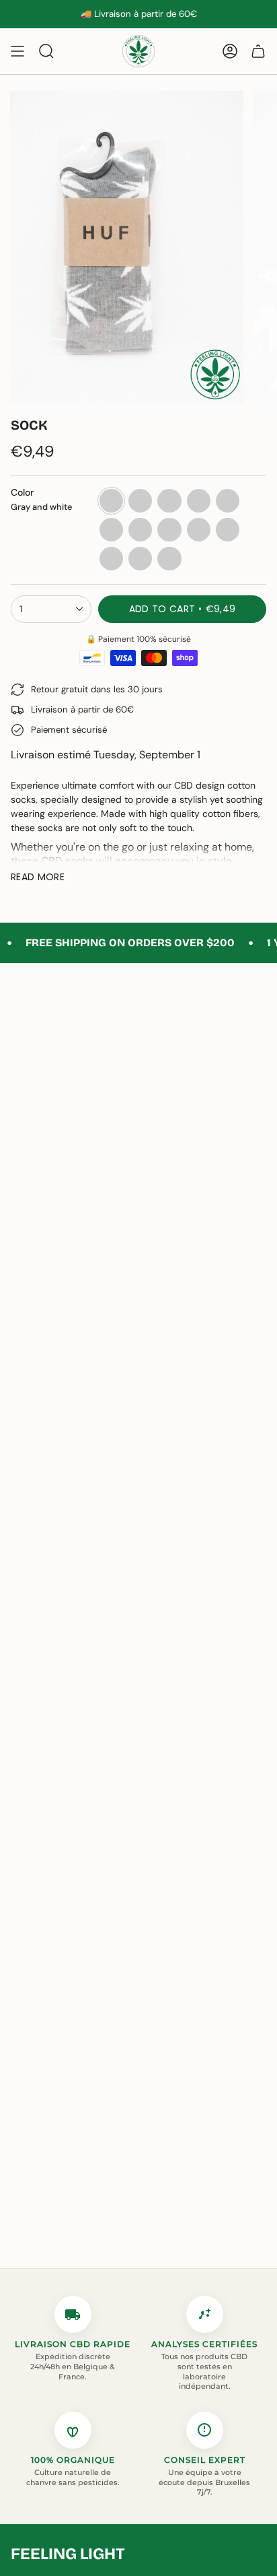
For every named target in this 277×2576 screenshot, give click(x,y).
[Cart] (258, 51)
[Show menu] (17, 51)
